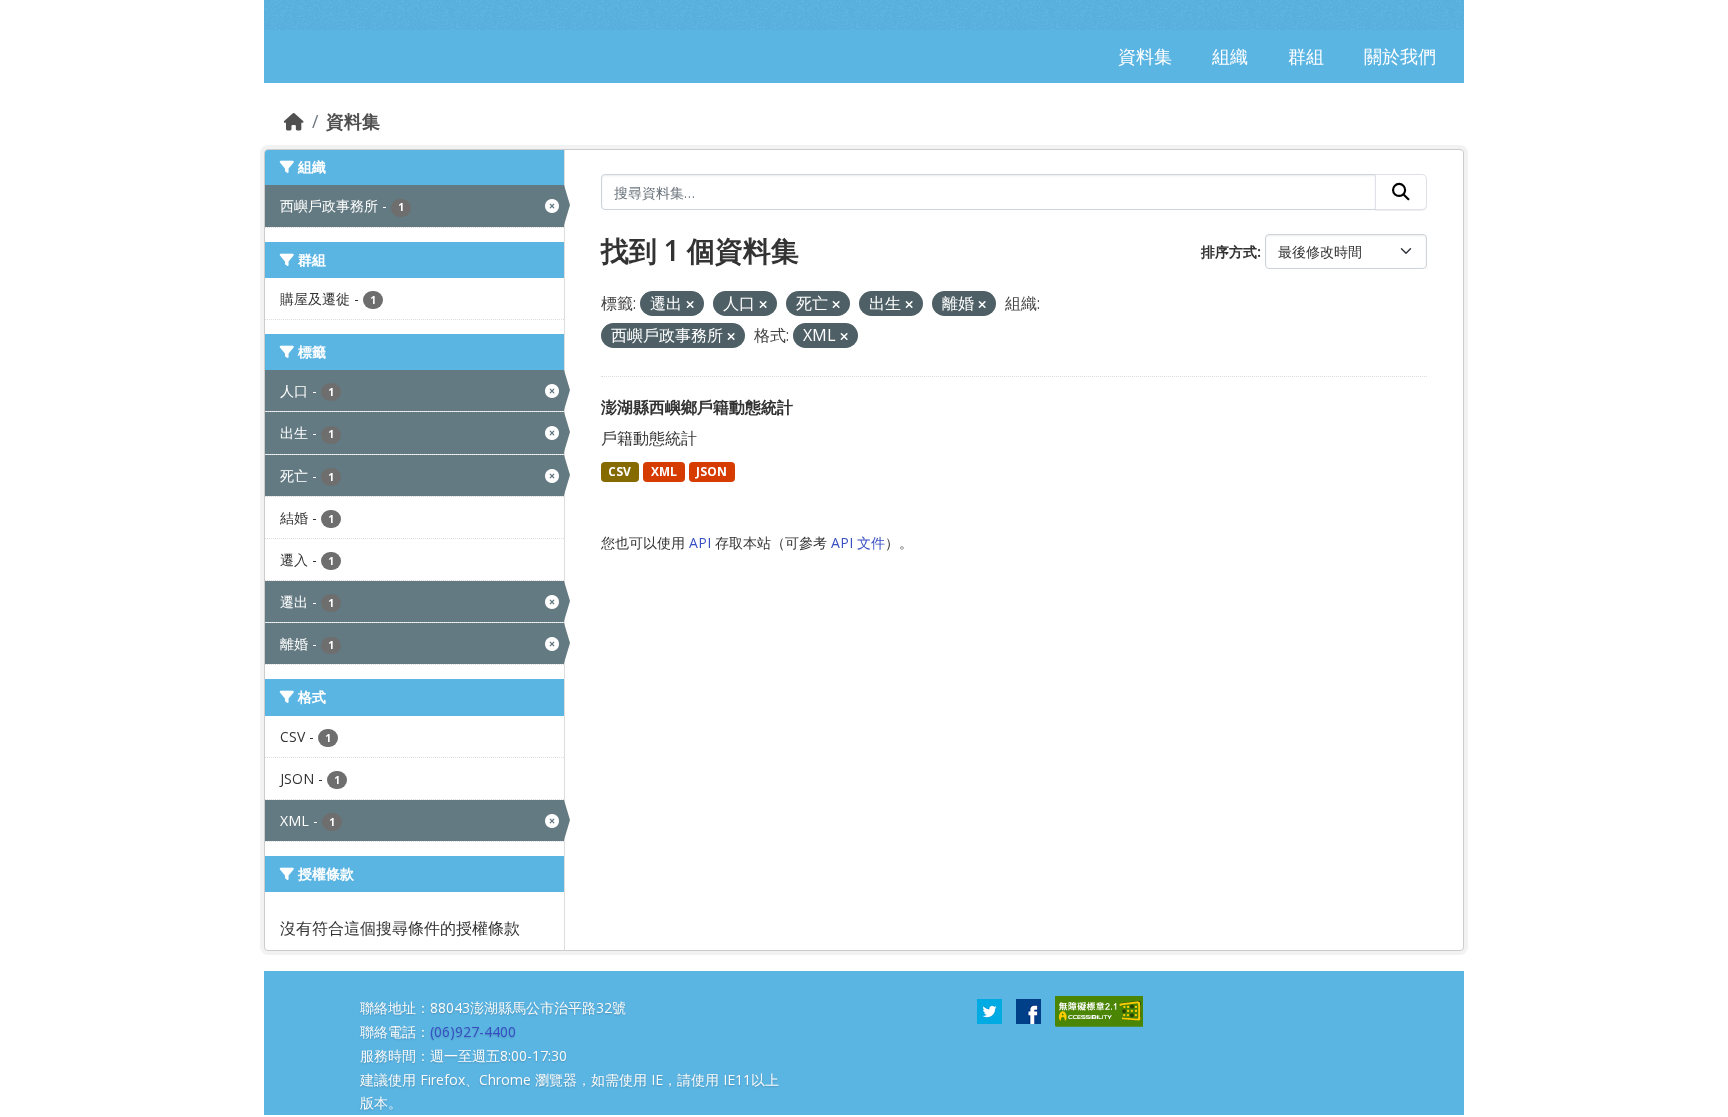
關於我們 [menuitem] (1400, 56)
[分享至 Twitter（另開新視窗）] (989, 1010)
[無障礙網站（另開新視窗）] (1099, 1010)
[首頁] (294, 121)
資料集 (353, 121)
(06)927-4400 (473, 1031)
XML (664, 471)
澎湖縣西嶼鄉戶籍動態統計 (697, 407)
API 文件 (858, 542)
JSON (711, 471)
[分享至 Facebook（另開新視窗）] (1028, 1010)
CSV (619, 471)
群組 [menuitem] (1306, 56)
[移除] (690, 304)
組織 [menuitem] (1230, 56)
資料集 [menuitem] (1145, 56)
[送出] (1401, 192)
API (700, 542)
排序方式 (1229, 251)
